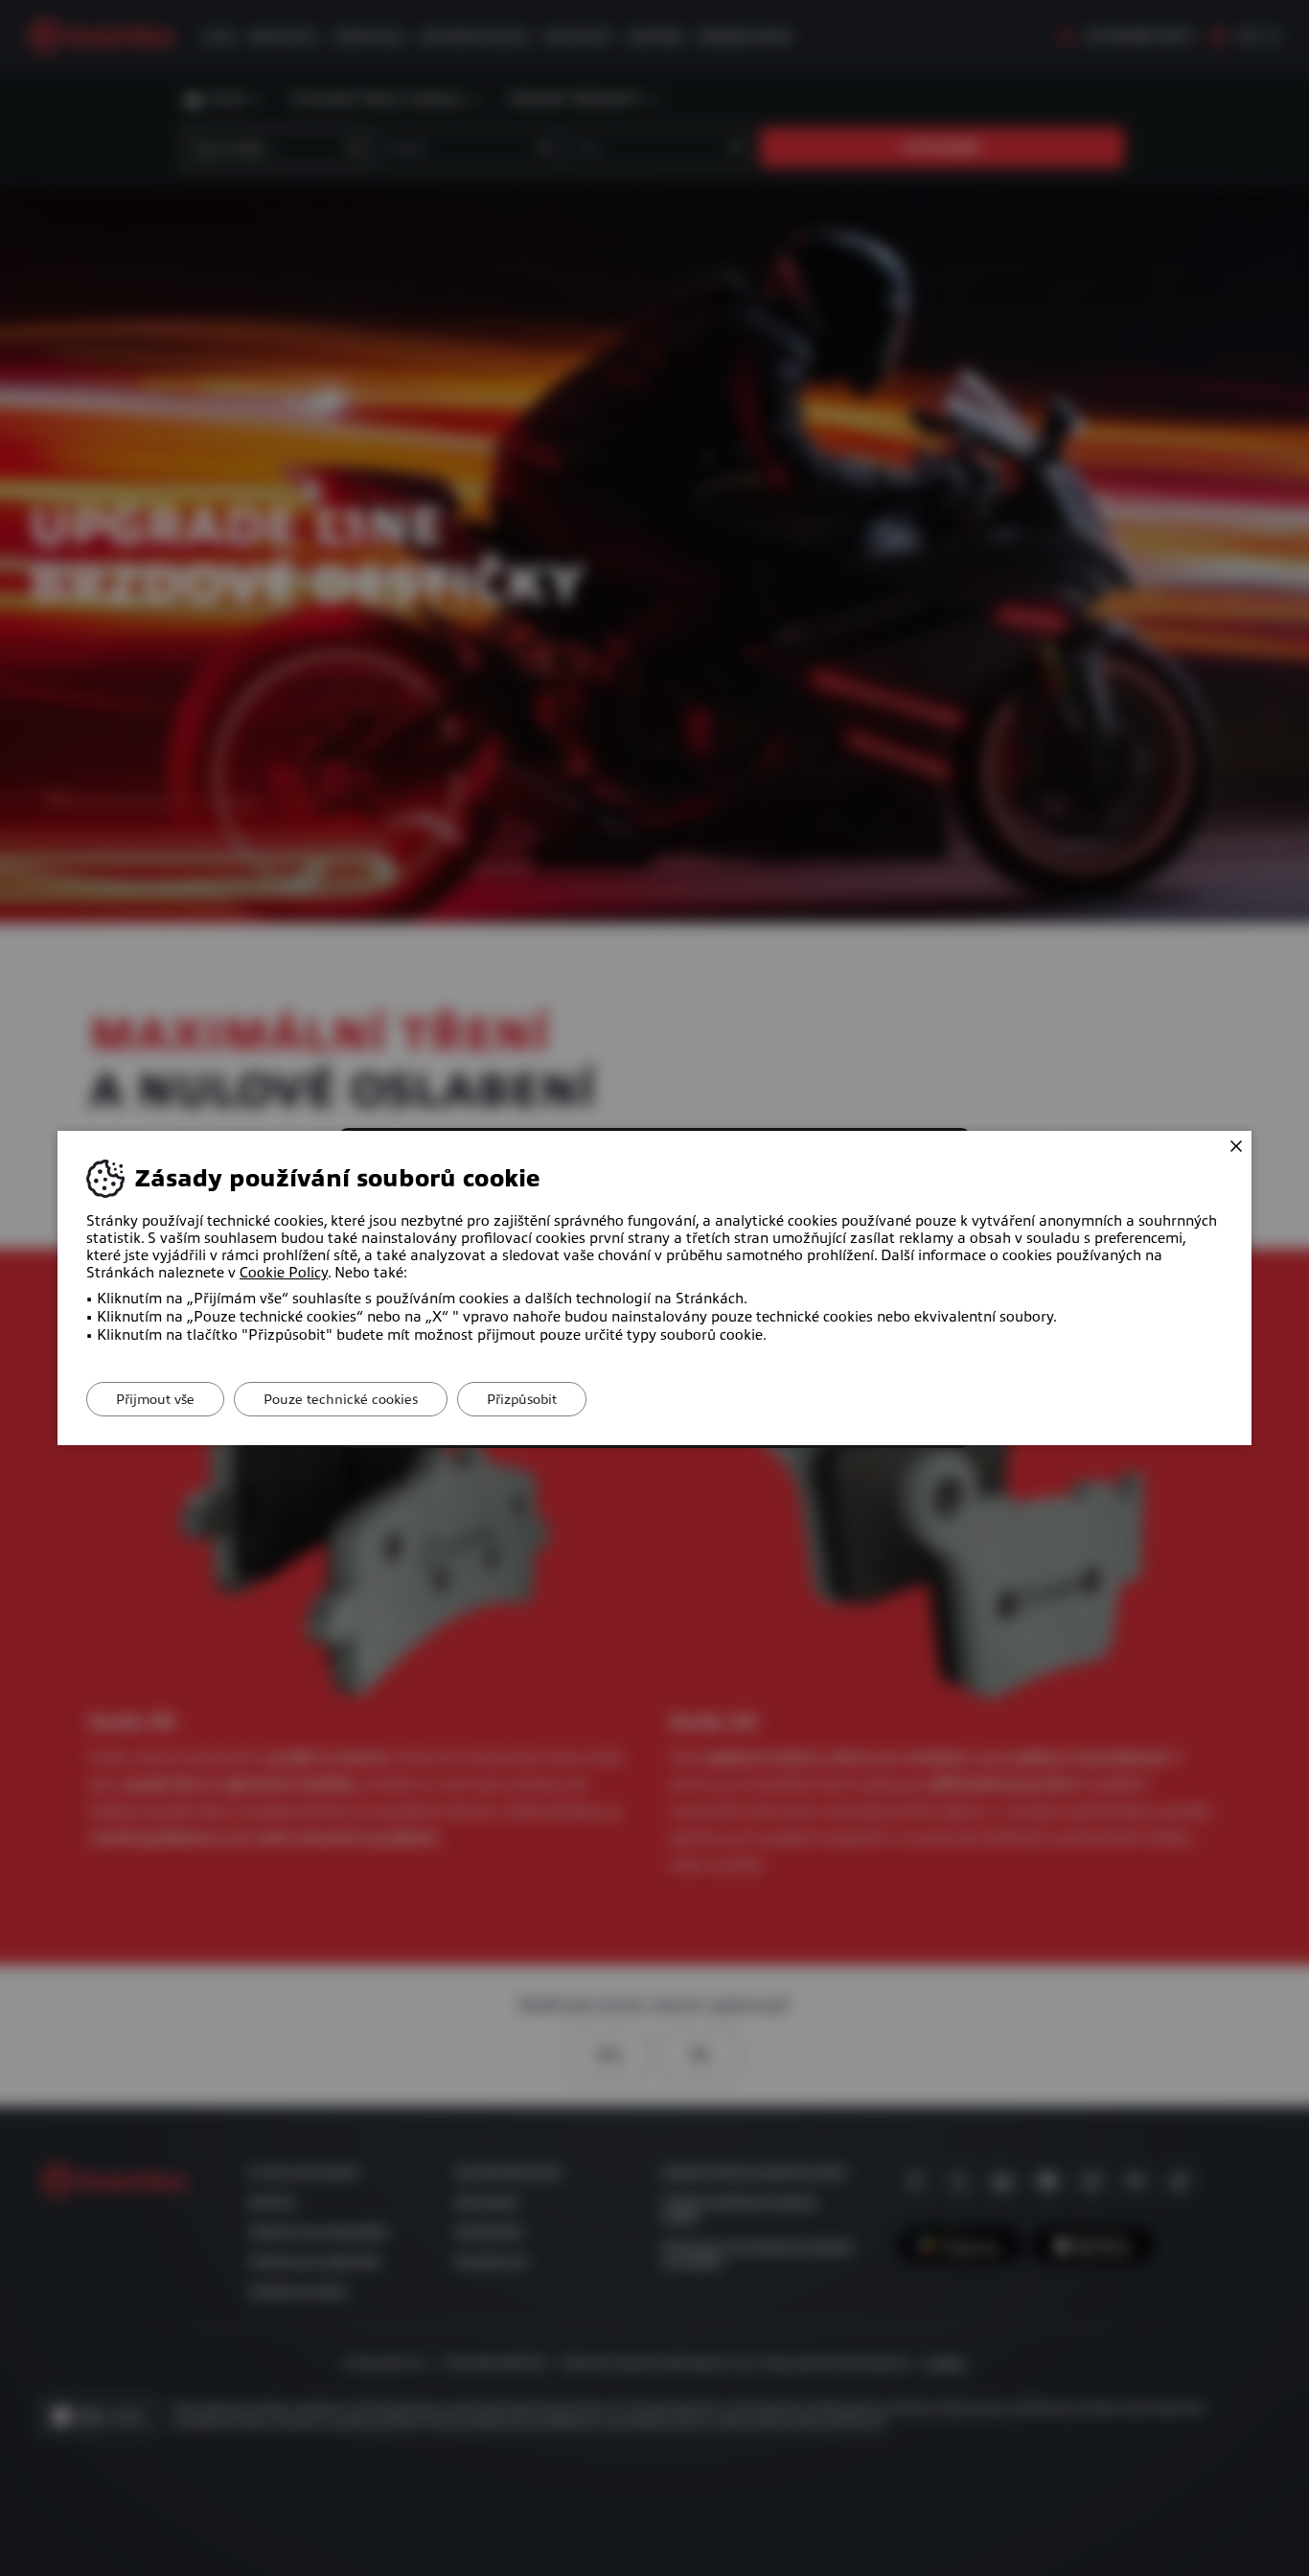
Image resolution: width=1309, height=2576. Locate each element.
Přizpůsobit (522, 1399)
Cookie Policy (284, 1273)
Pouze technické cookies (341, 1399)
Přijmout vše (155, 1399)
